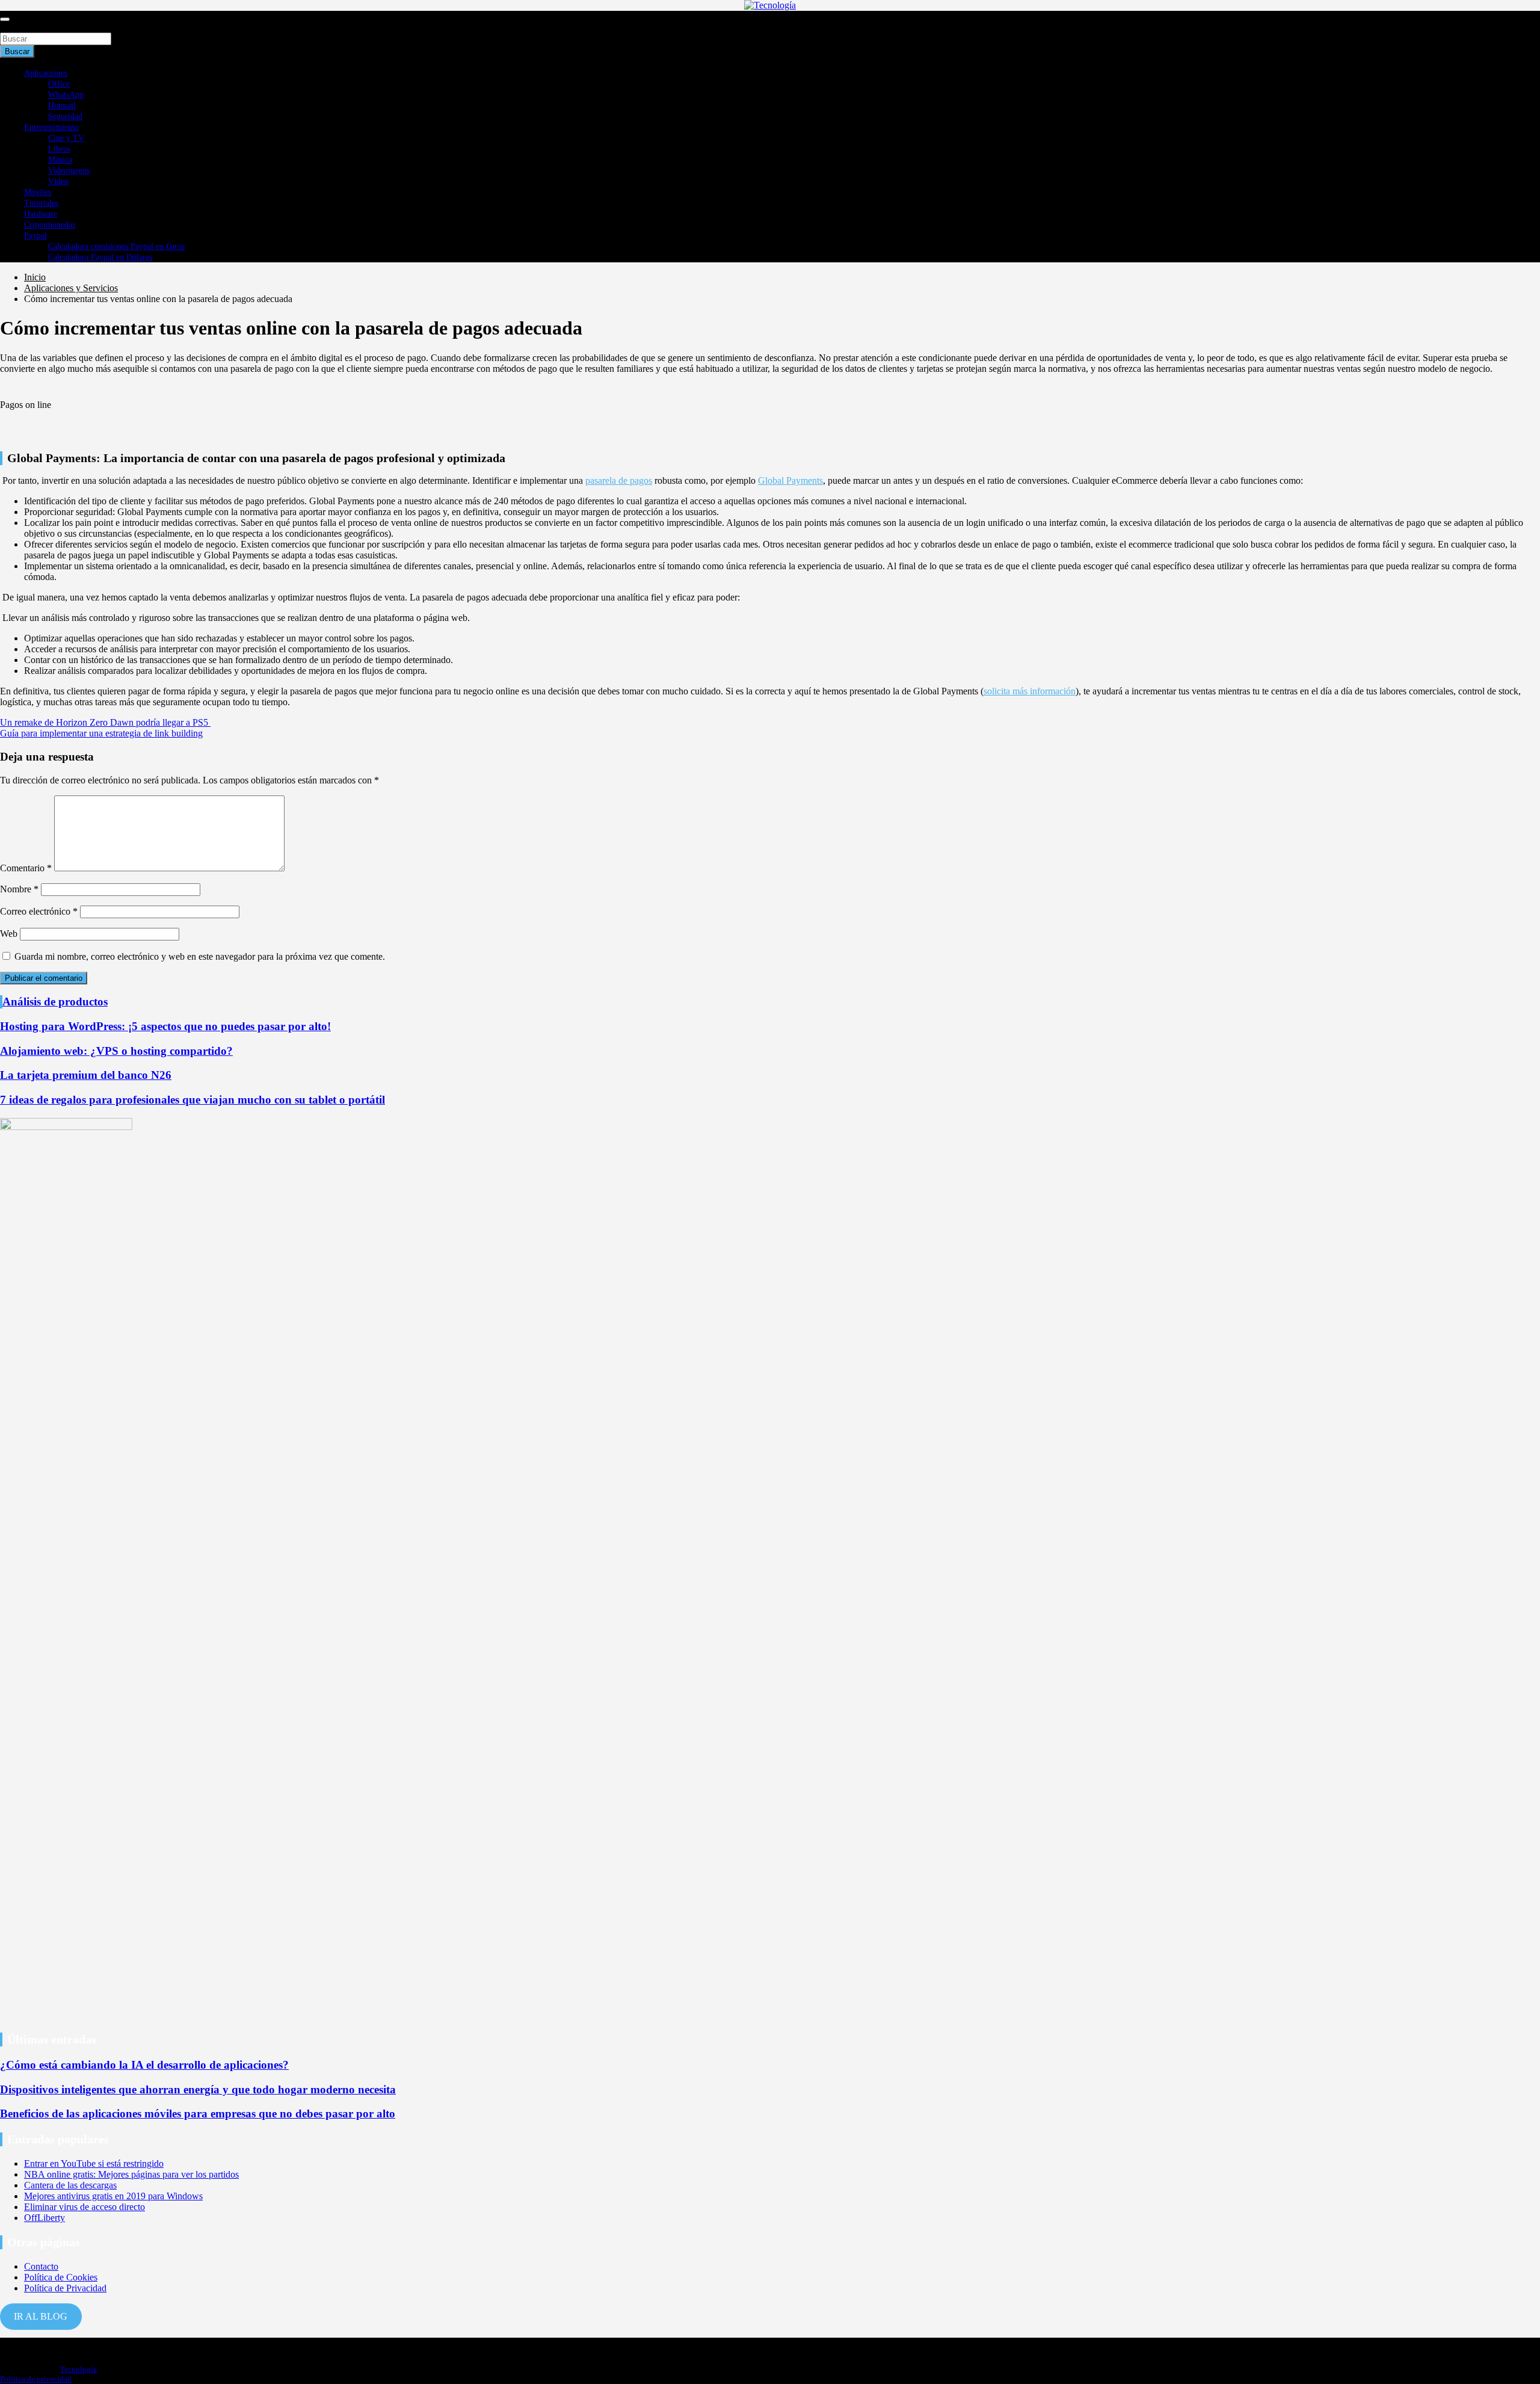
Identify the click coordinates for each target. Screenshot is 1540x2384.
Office (59, 84)
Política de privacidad (36, 2379)
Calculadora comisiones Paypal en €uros (116, 246)
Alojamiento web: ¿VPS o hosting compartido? (116, 1051)
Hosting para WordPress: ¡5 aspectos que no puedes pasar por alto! (165, 1026)
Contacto (41, 2266)
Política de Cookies (61, 2277)
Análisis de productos (55, 1002)
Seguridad (65, 116)
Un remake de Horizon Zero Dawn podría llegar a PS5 (105, 722)
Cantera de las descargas (70, 2185)
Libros (59, 149)
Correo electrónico (39, 911)
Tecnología (79, 2369)
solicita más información (1030, 691)
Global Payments (790, 480)
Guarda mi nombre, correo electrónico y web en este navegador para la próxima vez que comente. (200, 956)
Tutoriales (41, 203)
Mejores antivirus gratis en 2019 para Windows (113, 2196)
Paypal (35, 236)
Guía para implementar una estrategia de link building (101, 733)
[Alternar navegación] (5, 19)
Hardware (41, 214)
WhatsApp (66, 95)
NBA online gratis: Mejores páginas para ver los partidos (131, 2174)
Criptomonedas (50, 225)
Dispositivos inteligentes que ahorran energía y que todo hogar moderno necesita (198, 2089)
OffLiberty (45, 2218)
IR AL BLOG (41, 2316)
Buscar (13, 27)
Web (9, 934)
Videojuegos (69, 171)
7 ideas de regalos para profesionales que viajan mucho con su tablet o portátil (192, 1100)
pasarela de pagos (619, 480)
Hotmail (62, 106)
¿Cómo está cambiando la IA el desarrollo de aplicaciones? (144, 2065)
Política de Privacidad (65, 2288)
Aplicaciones (46, 73)
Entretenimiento (51, 127)
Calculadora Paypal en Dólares (100, 257)
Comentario (26, 868)
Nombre (19, 889)
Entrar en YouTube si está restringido (94, 2163)
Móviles (38, 192)
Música (60, 160)
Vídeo (58, 181)
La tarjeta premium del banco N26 (86, 1075)
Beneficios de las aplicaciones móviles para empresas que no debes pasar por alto (198, 2114)
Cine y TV (66, 138)
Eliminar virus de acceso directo (85, 2207)
